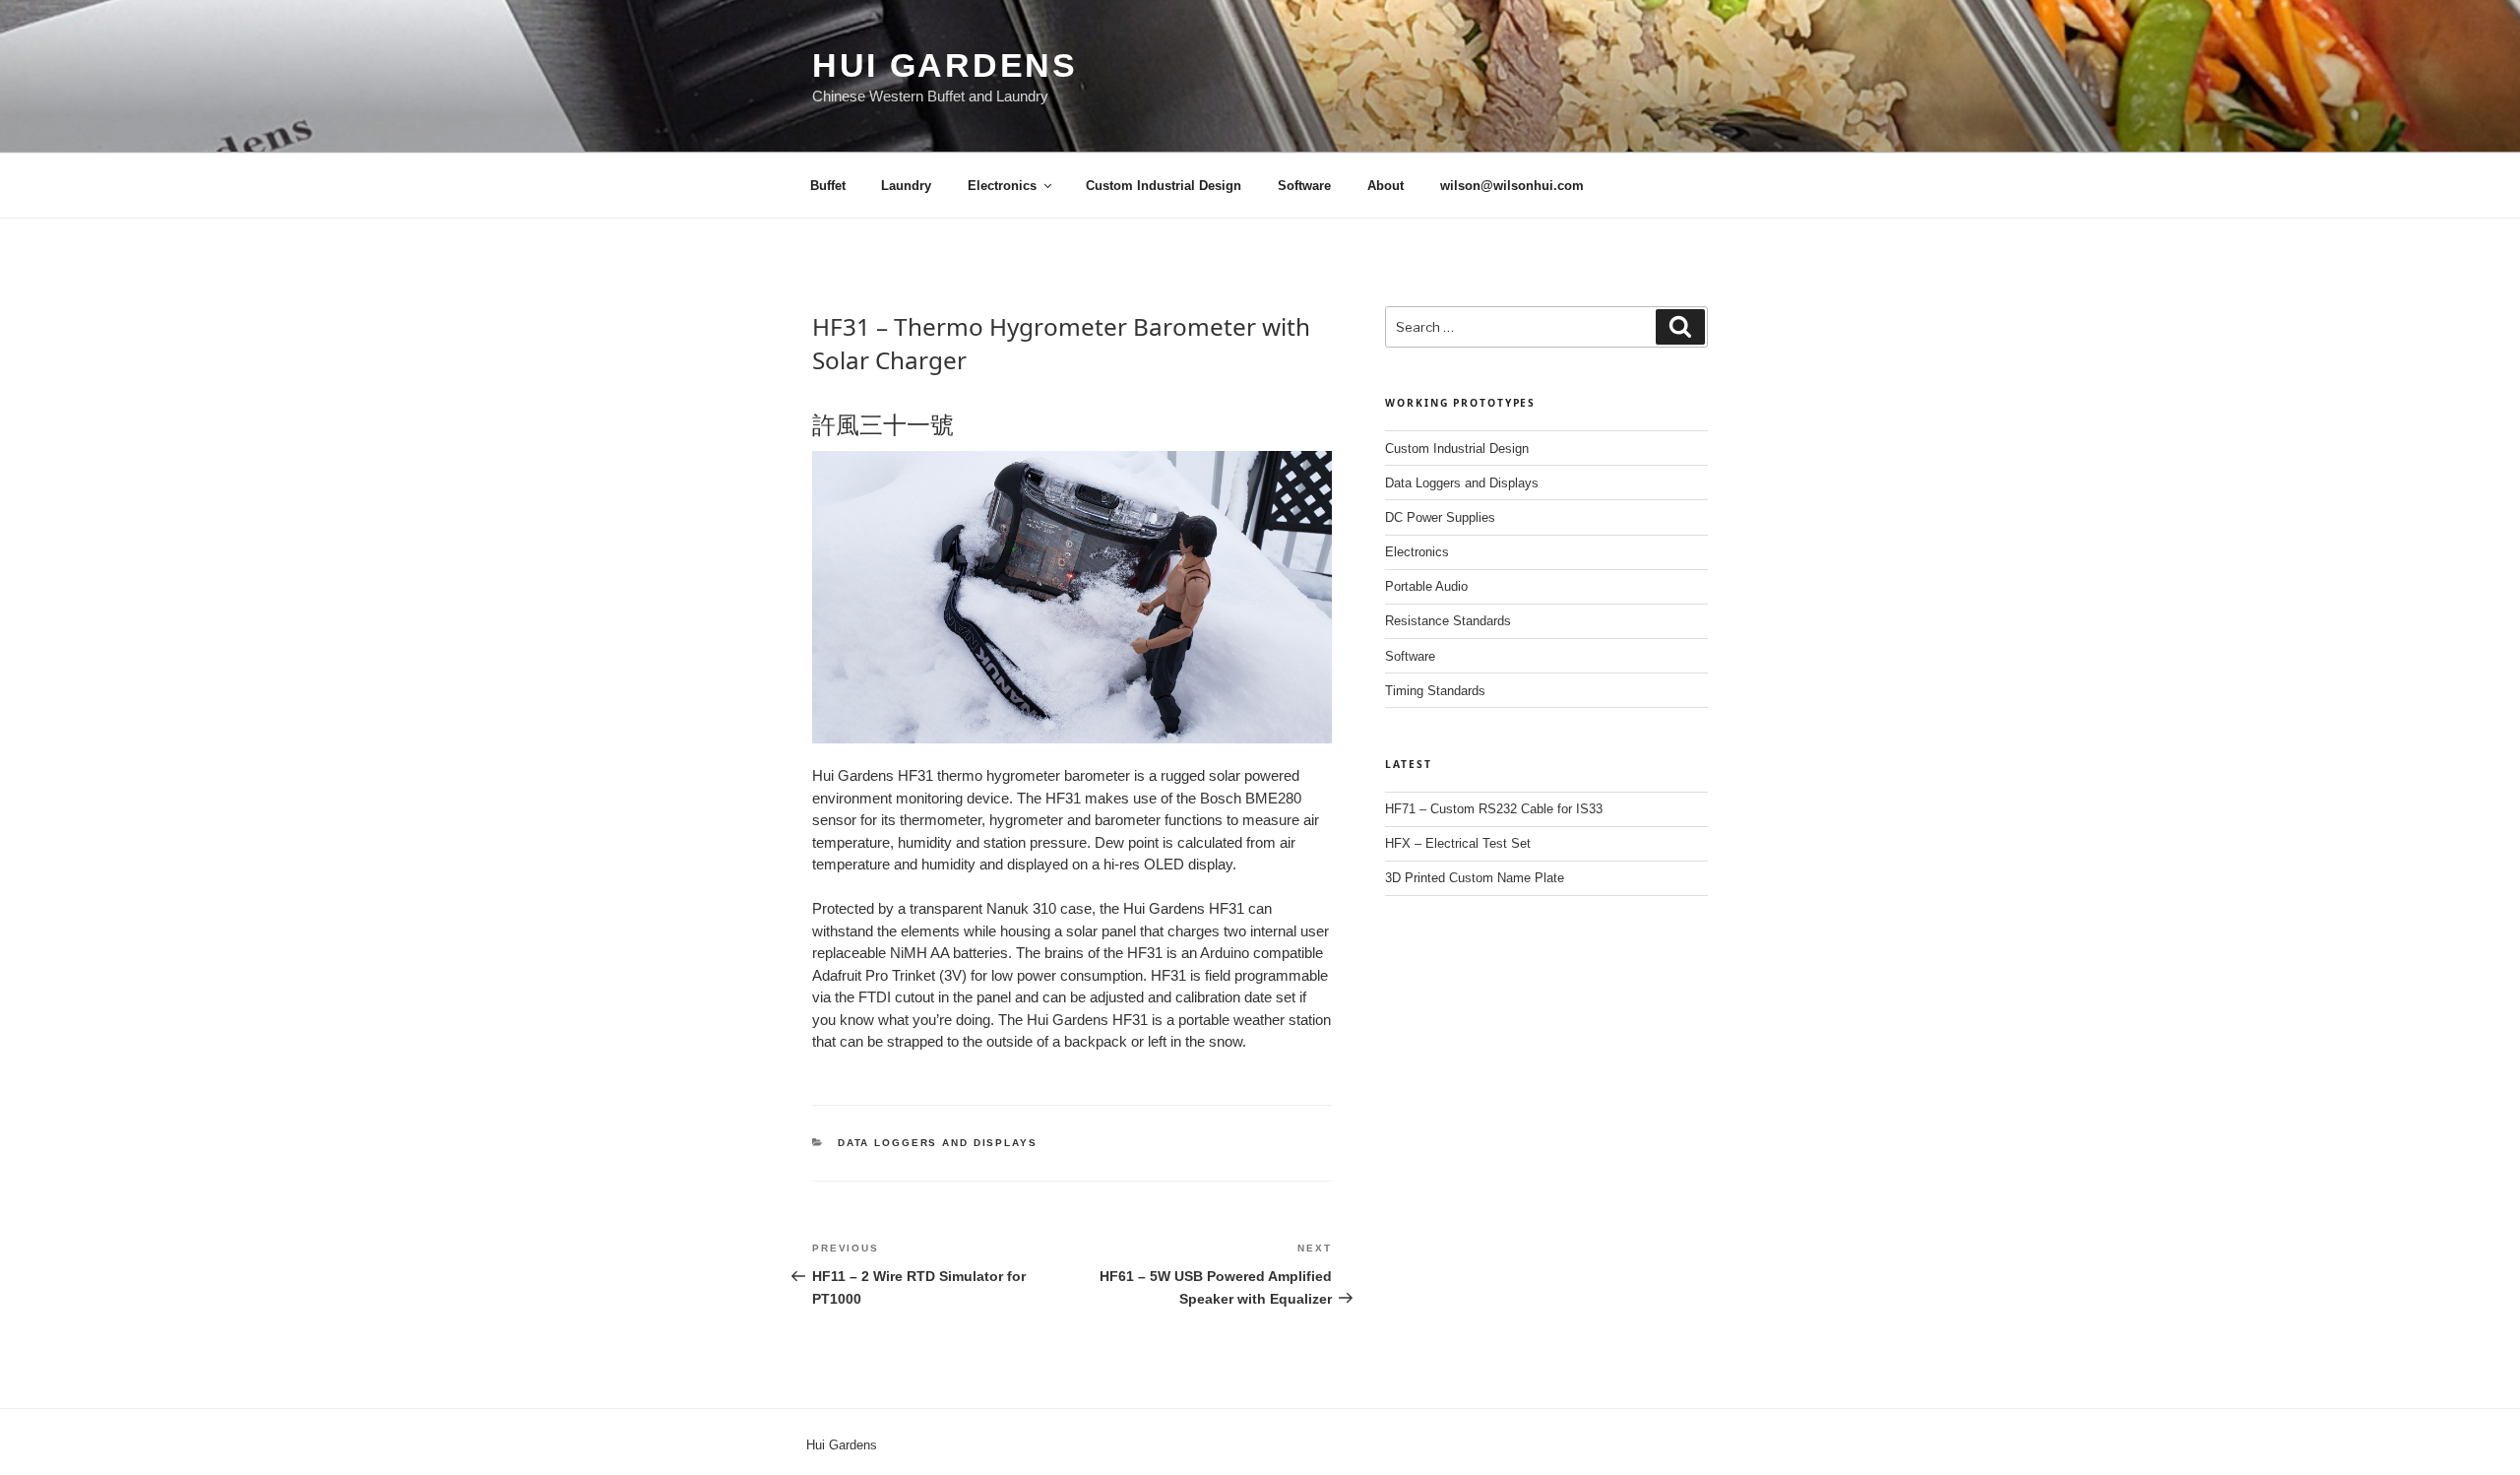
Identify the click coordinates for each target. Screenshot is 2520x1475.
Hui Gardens (945, 65)
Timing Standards (1435, 691)
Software (1304, 186)
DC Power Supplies (1440, 517)
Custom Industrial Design (1164, 186)
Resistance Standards (1448, 621)
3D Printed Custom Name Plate (1475, 878)
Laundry (906, 186)
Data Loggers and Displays (938, 1143)
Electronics (1002, 186)
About (1386, 186)
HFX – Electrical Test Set (1458, 843)
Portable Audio (1426, 586)
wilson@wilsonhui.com (1512, 186)
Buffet (828, 186)
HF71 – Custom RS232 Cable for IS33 (1494, 809)
